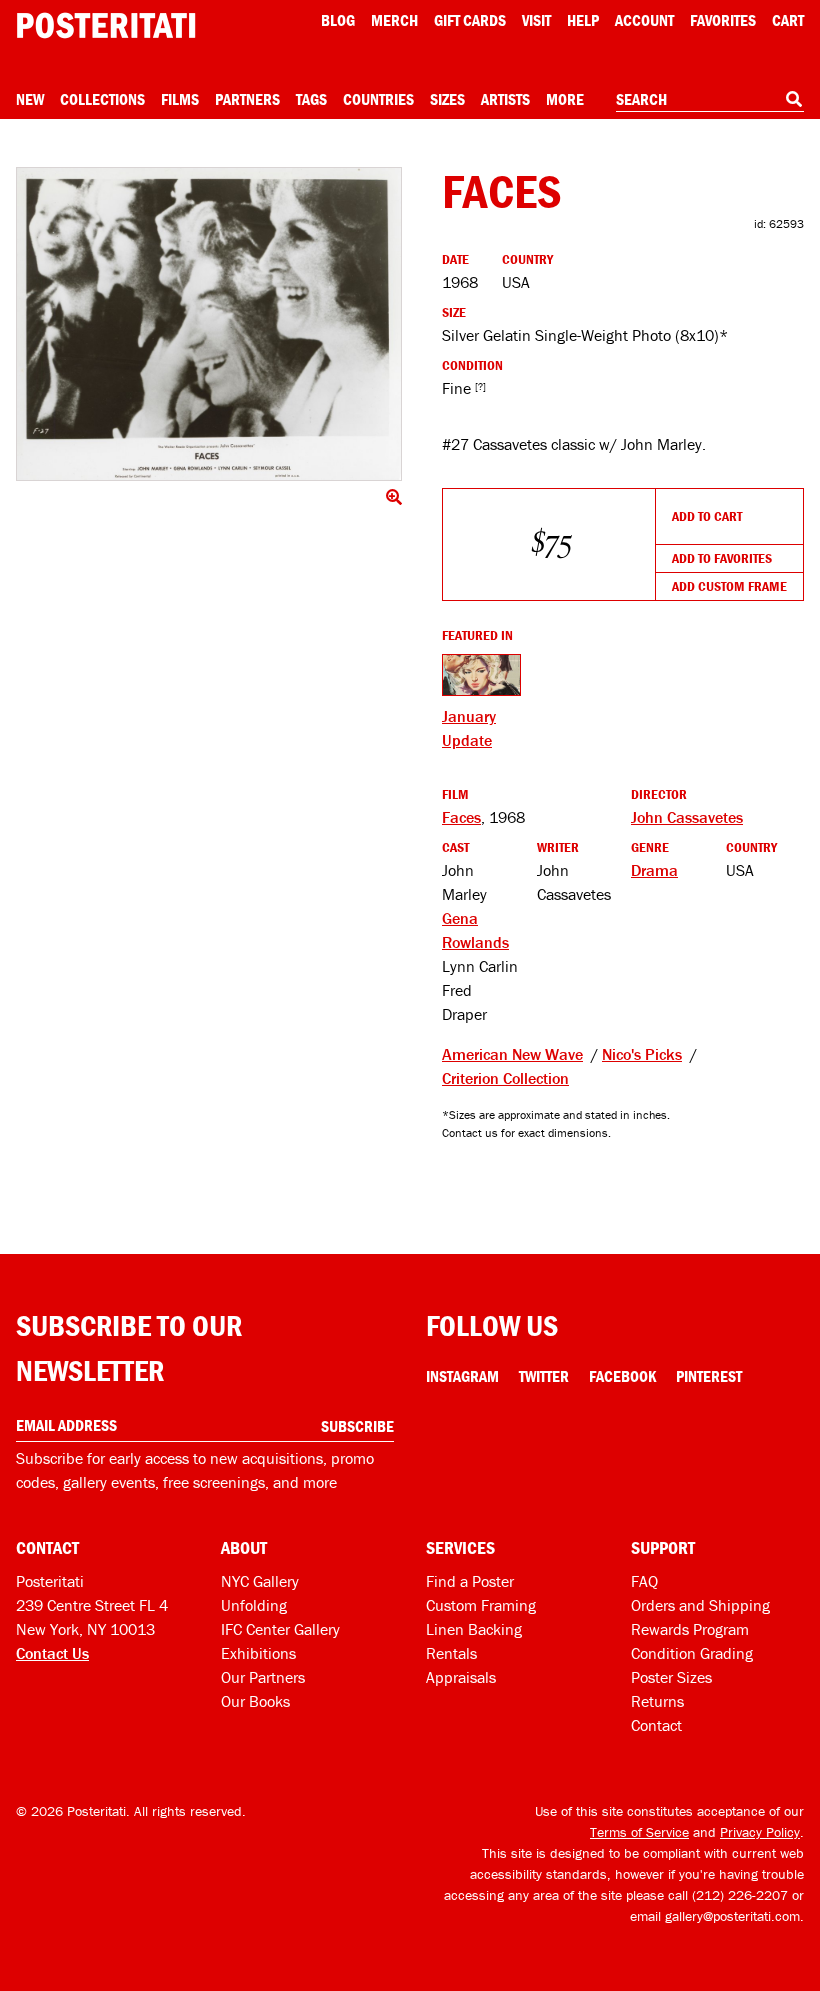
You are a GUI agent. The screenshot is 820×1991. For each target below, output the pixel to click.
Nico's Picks (642, 1054)
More (565, 99)
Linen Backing (474, 1629)
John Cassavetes (687, 817)
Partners (247, 99)
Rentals (451, 1653)
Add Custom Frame (729, 586)
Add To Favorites (722, 558)
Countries (378, 99)
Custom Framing (481, 1605)
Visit (536, 20)
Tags (311, 99)
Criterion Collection (505, 1078)
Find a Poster (470, 1581)
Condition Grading (692, 1653)
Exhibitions (258, 1653)
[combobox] (710, 100)
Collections (102, 99)
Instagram (462, 1376)
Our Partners (263, 1677)
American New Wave (512, 1054)
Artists (505, 99)
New (30, 99)
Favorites (723, 20)
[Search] (794, 99)
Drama (654, 870)
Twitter (544, 1376)
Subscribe (357, 1426)
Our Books (255, 1701)
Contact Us (52, 1653)
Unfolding (254, 1605)
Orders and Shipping (700, 1605)
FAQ (644, 1581)
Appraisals (461, 1677)
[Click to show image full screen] (209, 324)
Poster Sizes (671, 1677)
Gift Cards (470, 20)
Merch (394, 20)
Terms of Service (639, 1832)
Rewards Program (690, 1629)
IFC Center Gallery (280, 1629)
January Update (469, 728)
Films (180, 99)
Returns (657, 1701)
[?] (480, 386)
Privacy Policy (760, 1832)
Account (644, 20)
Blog (338, 20)
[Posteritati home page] (106, 25)
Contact (656, 1725)
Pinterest (709, 1376)
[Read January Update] (481, 675)
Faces (461, 817)
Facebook (622, 1376)
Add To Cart (707, 516)
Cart (788, 20)
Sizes (447, 99)
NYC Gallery (260, 1581)
